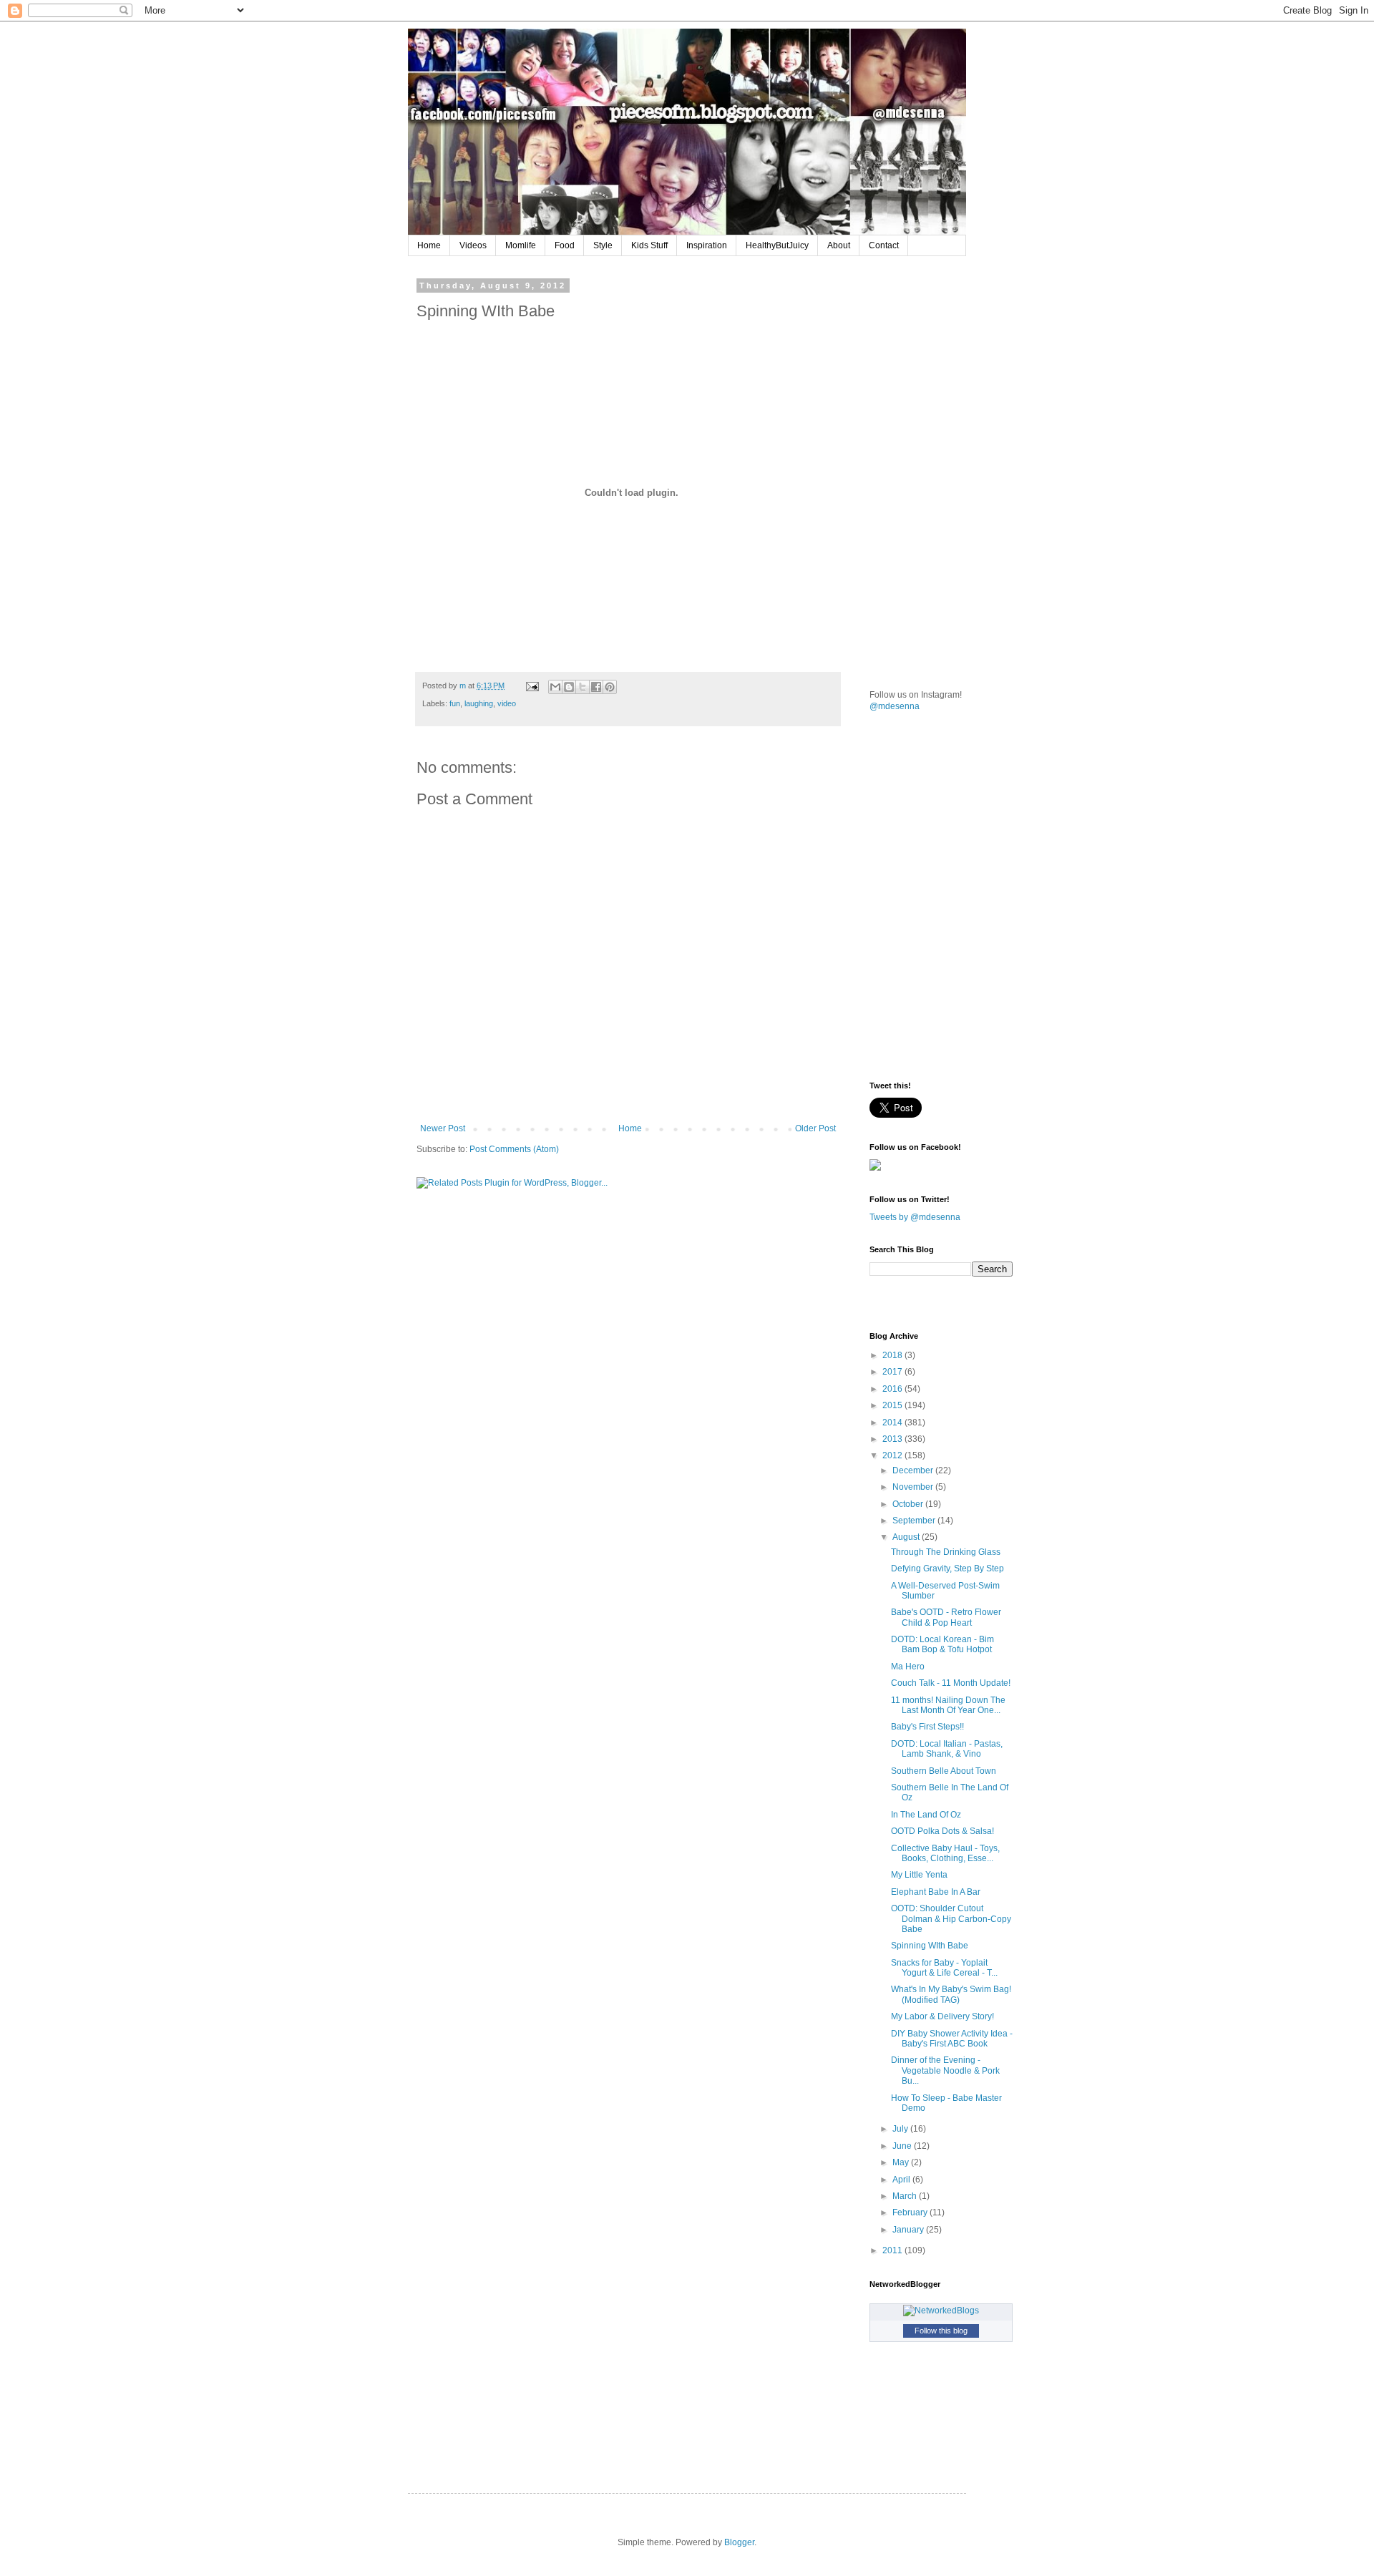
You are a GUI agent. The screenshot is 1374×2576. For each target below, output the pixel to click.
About (839, 245)
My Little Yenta (919, 1875)
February (911, 2212)
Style (603, 245)
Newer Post (443, 1128)
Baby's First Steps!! (927, 1727)
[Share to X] (583, 687)
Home (429, 245)
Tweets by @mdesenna (915, 1217)
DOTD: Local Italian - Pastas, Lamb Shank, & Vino (947, 1749)
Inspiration (707, 245)
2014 (893, 1423)
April (902, 2180)
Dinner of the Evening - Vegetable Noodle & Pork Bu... (945, 2070)
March (906, 2196)
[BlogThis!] (569, 687)
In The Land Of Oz (926, 1815)
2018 (893, 1355)
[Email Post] (532, 686)
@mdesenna (895, 706)
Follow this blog (941, 2331)
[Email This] (555, 687)
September (915, 1521)
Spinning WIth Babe (930, 1946)
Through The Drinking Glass (946, 1552)
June (903, 2146)
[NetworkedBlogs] (941, 2311)
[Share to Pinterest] (610, 687)
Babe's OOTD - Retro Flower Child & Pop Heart (946, 1617)
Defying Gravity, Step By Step (947, 1568)
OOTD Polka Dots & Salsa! (942, 1831)
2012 (893, 1455)
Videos (473, 245)
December (914, 1470)
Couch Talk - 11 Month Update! (951, 1683)
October (909, 1504)
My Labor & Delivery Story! (942, 2016)
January (909, 2230)
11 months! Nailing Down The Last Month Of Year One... (948, 1705)
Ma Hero (908, 1667)
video (507, 703)
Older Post (815, 1128)
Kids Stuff (649, 245)
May (902, 2162)
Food (565, 245)
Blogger (739, 2542)
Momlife (521, 245)
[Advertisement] (977, 371)
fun (455, 703)
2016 (893, 1389)
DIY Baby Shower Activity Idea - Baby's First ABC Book (952, 2039)
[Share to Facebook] (596, 687)
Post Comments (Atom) (514, 1149)
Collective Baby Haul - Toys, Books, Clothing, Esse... (945, 1853)
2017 (893, 1372)
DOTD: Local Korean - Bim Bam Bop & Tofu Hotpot (942, 1644)
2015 (893, 1405)
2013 (893, 1439)
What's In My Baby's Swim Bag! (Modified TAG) (951, 1994)
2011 (893, 2250)
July (901, 2129)
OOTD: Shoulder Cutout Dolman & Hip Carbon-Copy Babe (951, 1919)
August (907, 1537)
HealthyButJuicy (777, 245)
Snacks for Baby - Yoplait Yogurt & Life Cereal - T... (944, 1968)
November (914, 1487)
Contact (884, 245)
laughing (479, 703)
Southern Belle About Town (944, 1771)
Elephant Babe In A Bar (936, 1892)
